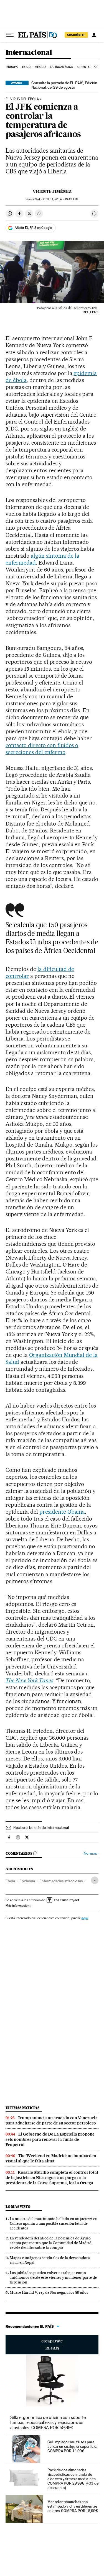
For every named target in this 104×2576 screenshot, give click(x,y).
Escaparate (52, 2345)
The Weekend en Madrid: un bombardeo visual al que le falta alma (51, 2158)
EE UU (26, 67)
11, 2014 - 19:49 (61, 199)
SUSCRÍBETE (76, 35)
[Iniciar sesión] (94, 35)
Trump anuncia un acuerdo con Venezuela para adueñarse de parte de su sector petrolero (52, 2120)
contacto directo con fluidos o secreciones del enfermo (42, 749)
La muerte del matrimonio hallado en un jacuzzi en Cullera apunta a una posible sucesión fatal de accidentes (54, 2223)
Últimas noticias (22, 2108)
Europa (12, 67)
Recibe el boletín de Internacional (41, 1827)
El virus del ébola (22, 99)
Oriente (83, 67)
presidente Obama (62, 1512)
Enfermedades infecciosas (61, 1881)
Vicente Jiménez (52, 191)
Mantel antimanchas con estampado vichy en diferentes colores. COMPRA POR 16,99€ (73, 2506)
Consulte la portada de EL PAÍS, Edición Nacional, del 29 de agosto (64, 85)
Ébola (10, 1881)
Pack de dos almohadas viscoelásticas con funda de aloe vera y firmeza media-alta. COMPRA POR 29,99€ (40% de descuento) (73, 2479)
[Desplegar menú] (10, 35)
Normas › (91, 1853)
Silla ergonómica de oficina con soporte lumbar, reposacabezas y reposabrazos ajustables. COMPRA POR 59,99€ (48, 2422)
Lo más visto (18, 2207)
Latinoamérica (61, 67)
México (40, 67)
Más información (17, 1906)
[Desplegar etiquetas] (95, 1880)
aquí (85, 1918)
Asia (97, 67)
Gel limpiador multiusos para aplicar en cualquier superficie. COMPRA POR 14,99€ (72, 2446)
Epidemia (27, 1881)
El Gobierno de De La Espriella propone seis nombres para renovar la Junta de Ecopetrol (50, 2139)
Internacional (29, 53)
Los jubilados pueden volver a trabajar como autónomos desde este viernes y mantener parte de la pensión (53, 2277)
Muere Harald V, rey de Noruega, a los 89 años (49, 2292)
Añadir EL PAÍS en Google (33, 228)
